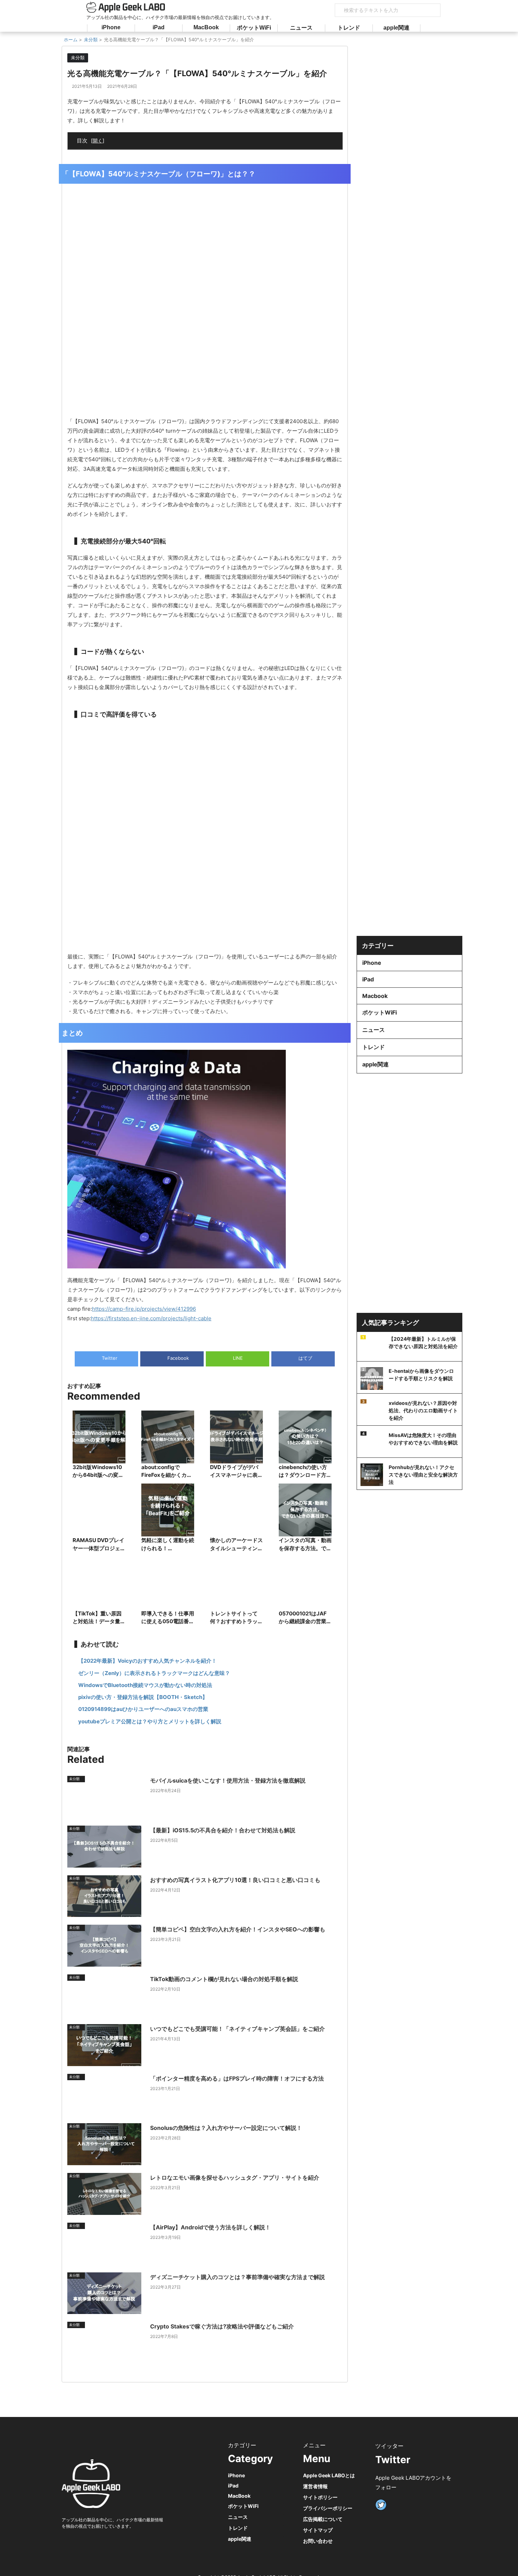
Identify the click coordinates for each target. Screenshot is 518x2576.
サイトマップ (318, 2530)
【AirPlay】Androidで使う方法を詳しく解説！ (210, 2227)
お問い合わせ (318, 2541)
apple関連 (396, 28)
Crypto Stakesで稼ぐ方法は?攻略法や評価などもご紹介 (222, 2326)
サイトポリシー (320, 2497)
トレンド (349, 28)
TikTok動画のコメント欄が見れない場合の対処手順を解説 (224, 1979)
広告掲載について (323, 2519)
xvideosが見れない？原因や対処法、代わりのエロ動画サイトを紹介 (423, 1410)
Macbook (375, 996)
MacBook (206, 27)
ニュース (301, 28)
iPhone (111, 27)
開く (98, 141)
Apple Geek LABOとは (329, 2475)
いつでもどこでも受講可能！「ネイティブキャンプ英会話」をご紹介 (238, 2029)
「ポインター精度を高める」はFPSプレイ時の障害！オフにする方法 (237, 2078)
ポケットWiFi (254, 28)
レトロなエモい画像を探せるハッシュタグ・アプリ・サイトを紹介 (235, 2178)
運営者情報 (315, 2486)
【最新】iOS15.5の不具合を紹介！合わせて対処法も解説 (223, 1830)
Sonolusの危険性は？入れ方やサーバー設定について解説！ (226, 2128)
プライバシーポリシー (328, 2508)
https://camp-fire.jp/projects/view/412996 (144, 1309)
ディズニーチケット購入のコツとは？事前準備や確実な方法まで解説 (238, 2277)
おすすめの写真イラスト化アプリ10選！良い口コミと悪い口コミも (235, 1880)
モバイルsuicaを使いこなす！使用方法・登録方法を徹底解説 (228, 1780)
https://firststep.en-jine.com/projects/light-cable (151, 1318)
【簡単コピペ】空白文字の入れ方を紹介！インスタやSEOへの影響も (238, 1929)
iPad (159, 27)
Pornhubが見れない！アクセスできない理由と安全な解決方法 (423, 1475)
